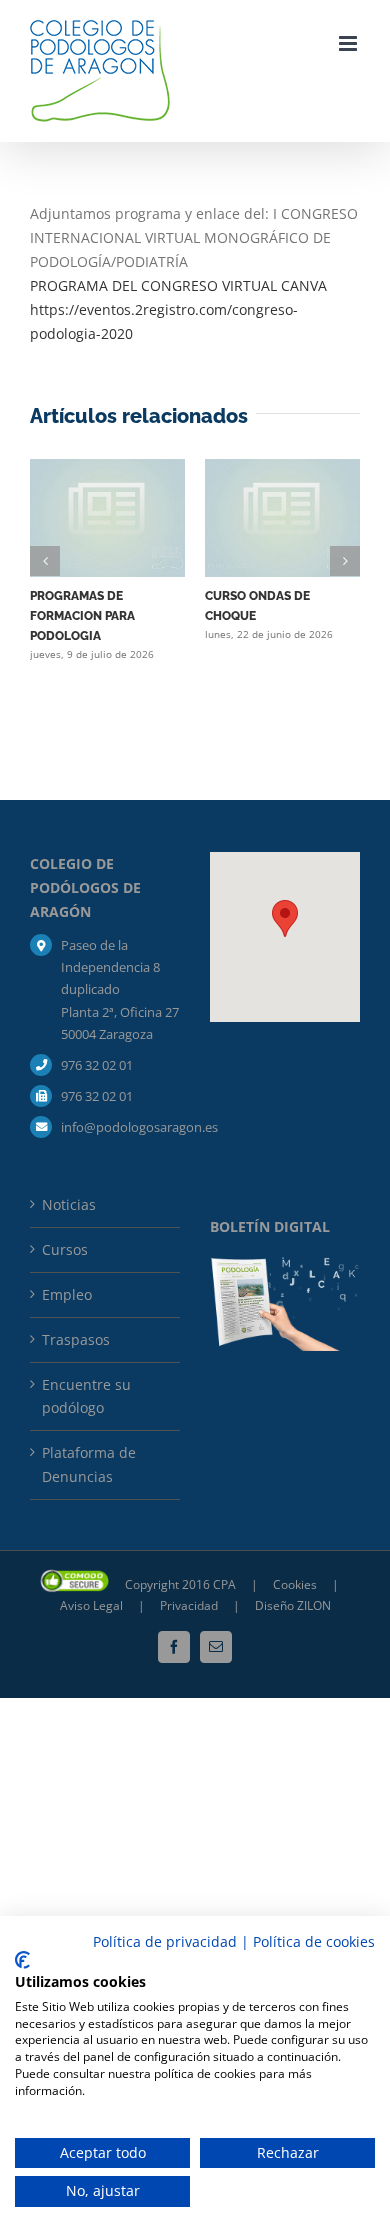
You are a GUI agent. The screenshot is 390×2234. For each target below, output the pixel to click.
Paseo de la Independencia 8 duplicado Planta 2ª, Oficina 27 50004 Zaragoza (120, 989)
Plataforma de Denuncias (89, 1464)
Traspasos (76, 1339)
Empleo (67, 1294)
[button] (45, 561)
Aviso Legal (91, 1605)
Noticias (69, 1204)
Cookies (296, 1584)
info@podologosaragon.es (120, 1127)
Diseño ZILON (293, 1605)
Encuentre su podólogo (86, 1396)
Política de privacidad (165, 1941)
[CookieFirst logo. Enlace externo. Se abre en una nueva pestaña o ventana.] (22, 1960)
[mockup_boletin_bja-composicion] (285, 1263)
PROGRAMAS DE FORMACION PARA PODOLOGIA (82, 616)
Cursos (65, 1249)
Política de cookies (314, 1941)
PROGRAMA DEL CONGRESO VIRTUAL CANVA (178, 285)
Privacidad (190, 1605)
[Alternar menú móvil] (349, 43)
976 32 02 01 (97, 1065)
